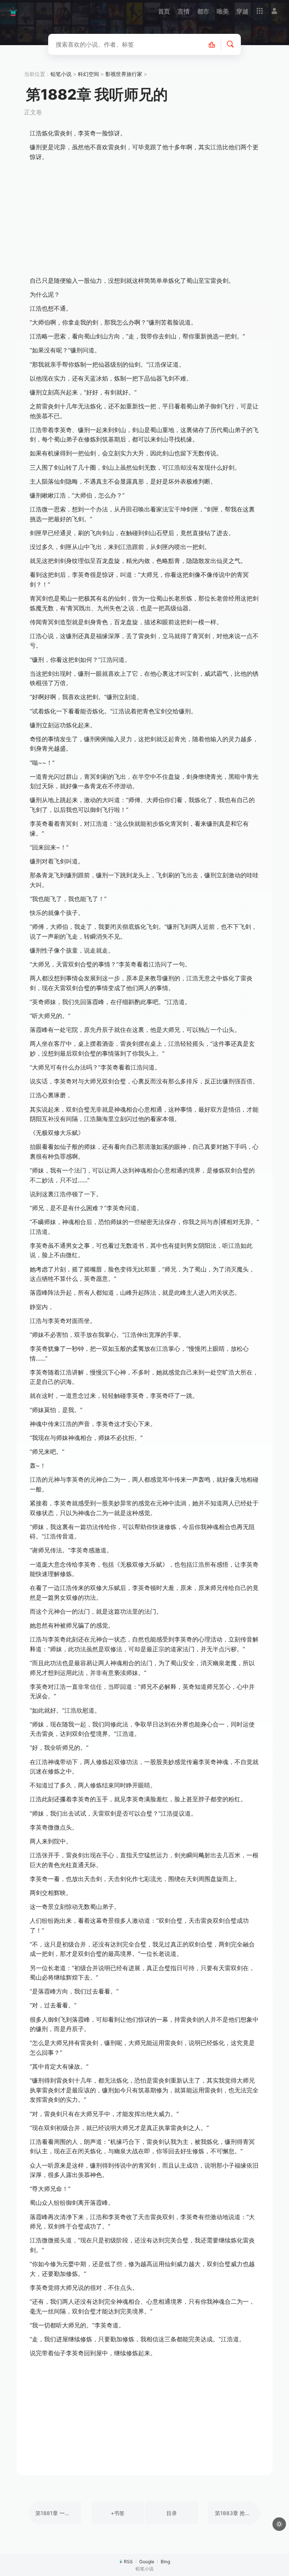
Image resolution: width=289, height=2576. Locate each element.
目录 (172, 2513)
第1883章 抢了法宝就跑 (238, 2513)
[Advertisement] (144, 219)
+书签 (118, 2513)
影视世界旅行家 (124, 74)
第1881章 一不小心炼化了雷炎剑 (58, 2513)
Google (147, 2562)
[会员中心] (274, 11)
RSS (128, 2562)
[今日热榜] (216, 44)
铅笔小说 (61, 74)
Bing (165, 2562)
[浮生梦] (13, 11)
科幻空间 (88, 74)
